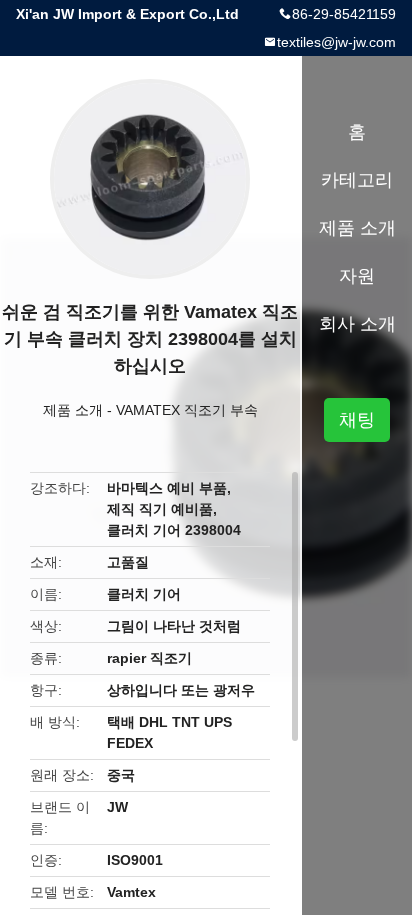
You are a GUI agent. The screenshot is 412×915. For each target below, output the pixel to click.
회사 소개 (357, 324)
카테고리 (357, 180)
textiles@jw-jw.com (336, 42)
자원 (357, 276)
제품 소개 (73, 410)
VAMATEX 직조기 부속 (187, 410)
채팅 (357, 420)
